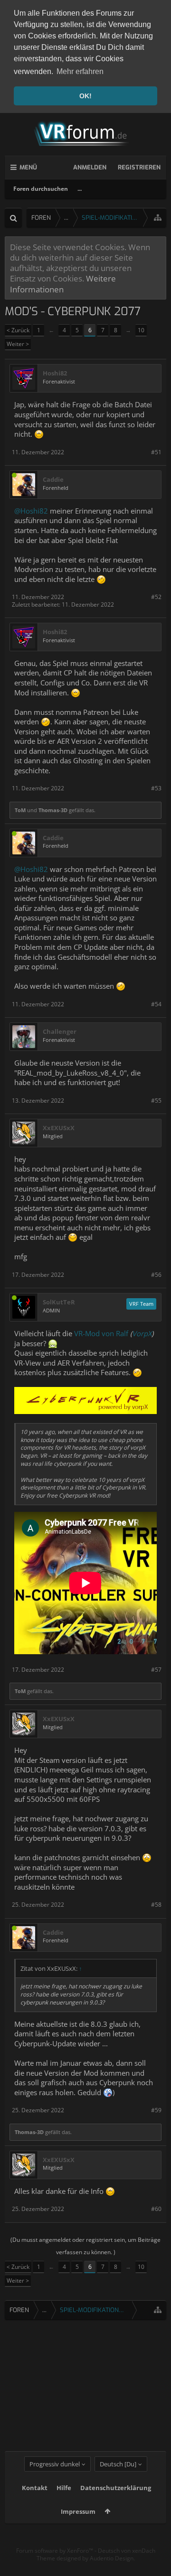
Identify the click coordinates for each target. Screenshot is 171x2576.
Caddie (53, 480)
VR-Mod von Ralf (101, 1333)
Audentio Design (112, 2558)
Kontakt (35, 2488)
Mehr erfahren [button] (80, 71)
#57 (156, 1670)
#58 (156, 1905)
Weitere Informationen (63, 283)
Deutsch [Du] (118, 2464)
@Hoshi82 (31, 511)
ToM (20, 810)
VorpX (142, 1333)
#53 (156, 788)
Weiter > (18, 344)
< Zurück (18, 330)
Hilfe (64, 2488)
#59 (156, 2110)
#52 (156, 597)
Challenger (60, 1032)
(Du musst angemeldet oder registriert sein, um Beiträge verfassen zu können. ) (85, 2246)
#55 (156, 1101)
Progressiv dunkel (55, 2464)
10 (141, 330)
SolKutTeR (59, 1302)
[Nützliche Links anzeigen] (158, 218)
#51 (156, 452)
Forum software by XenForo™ (55, 2551)
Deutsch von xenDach (127, 2551)
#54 (156, 1004)
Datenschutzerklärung (116, 2488)
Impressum (78, 2511)
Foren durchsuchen (41, 189)
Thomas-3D (53, 810)
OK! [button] (85, 96)
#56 (156, 1275)
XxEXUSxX (59, 1128)
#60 (156, 2209)
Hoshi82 (55, 373)
